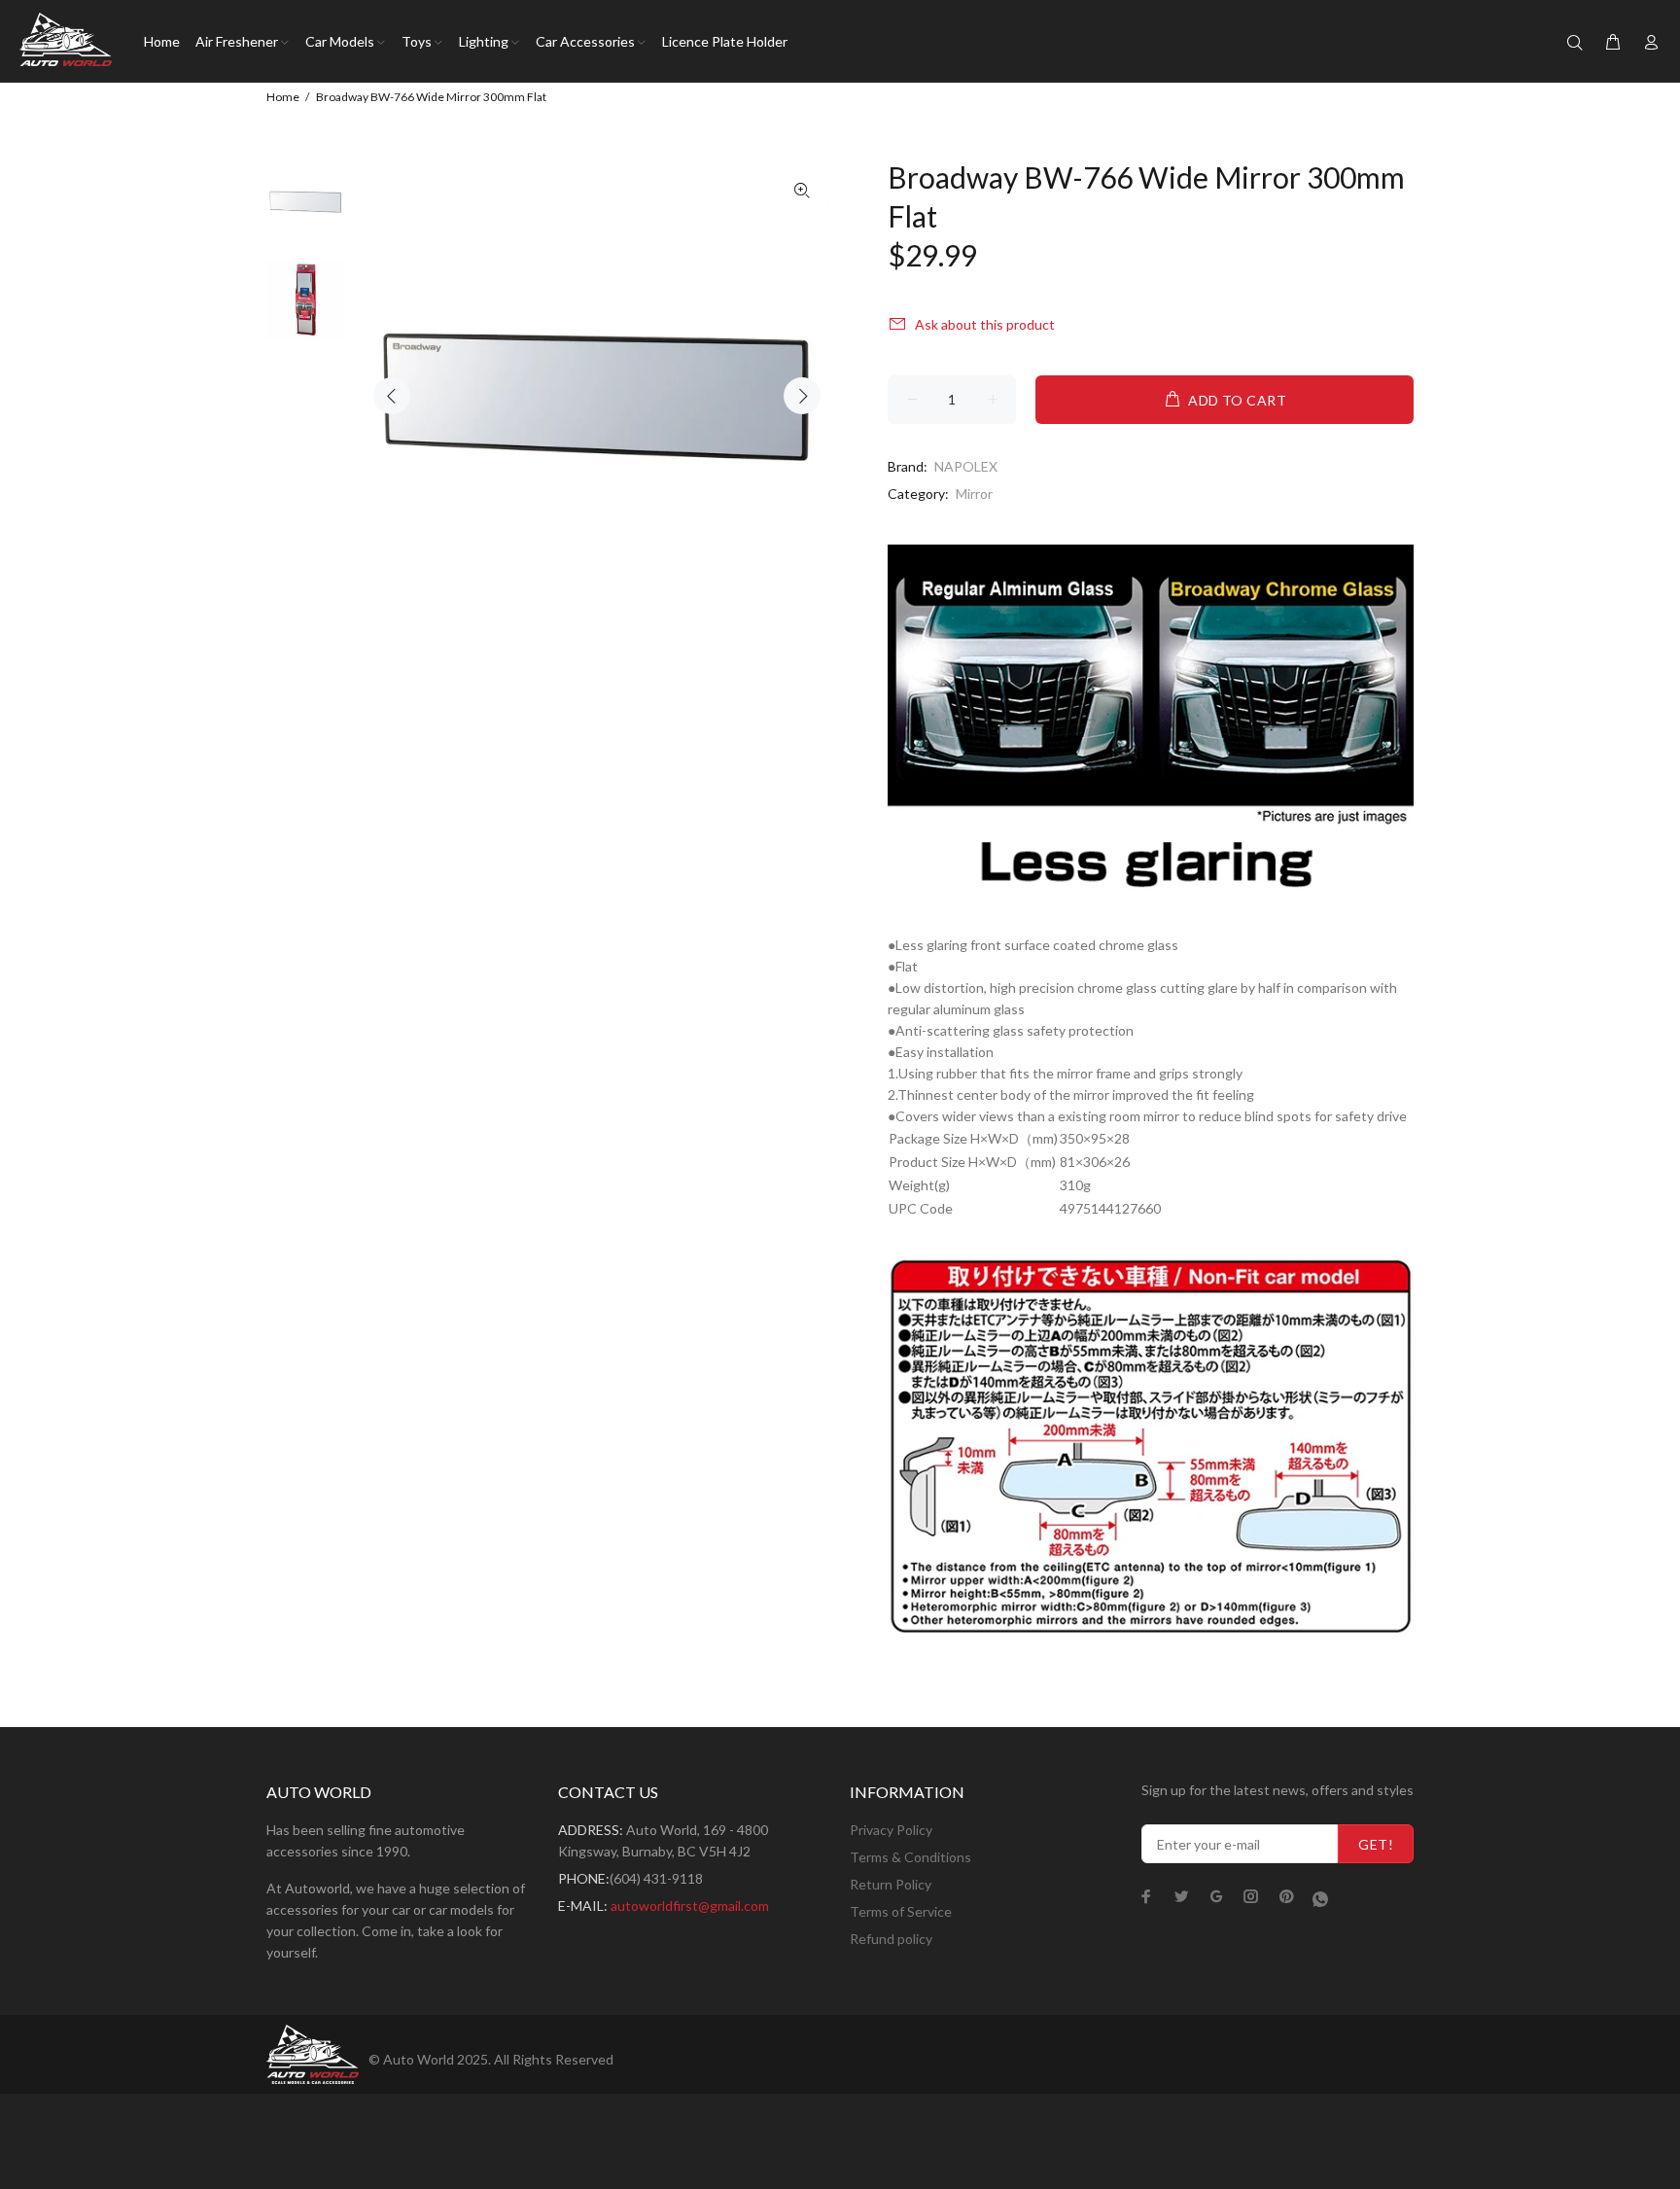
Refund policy (891, 1939)
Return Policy (891, 1884)
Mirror (974, 494)
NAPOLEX (966, 466)
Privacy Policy (891, 1830)
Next (802, 396)
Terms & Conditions (910, 1857)
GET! (1376, 1844)
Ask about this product (985, 324)
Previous (392, 396)
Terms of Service (901, 1911)
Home (283, 97)
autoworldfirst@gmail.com (690, 1906)
